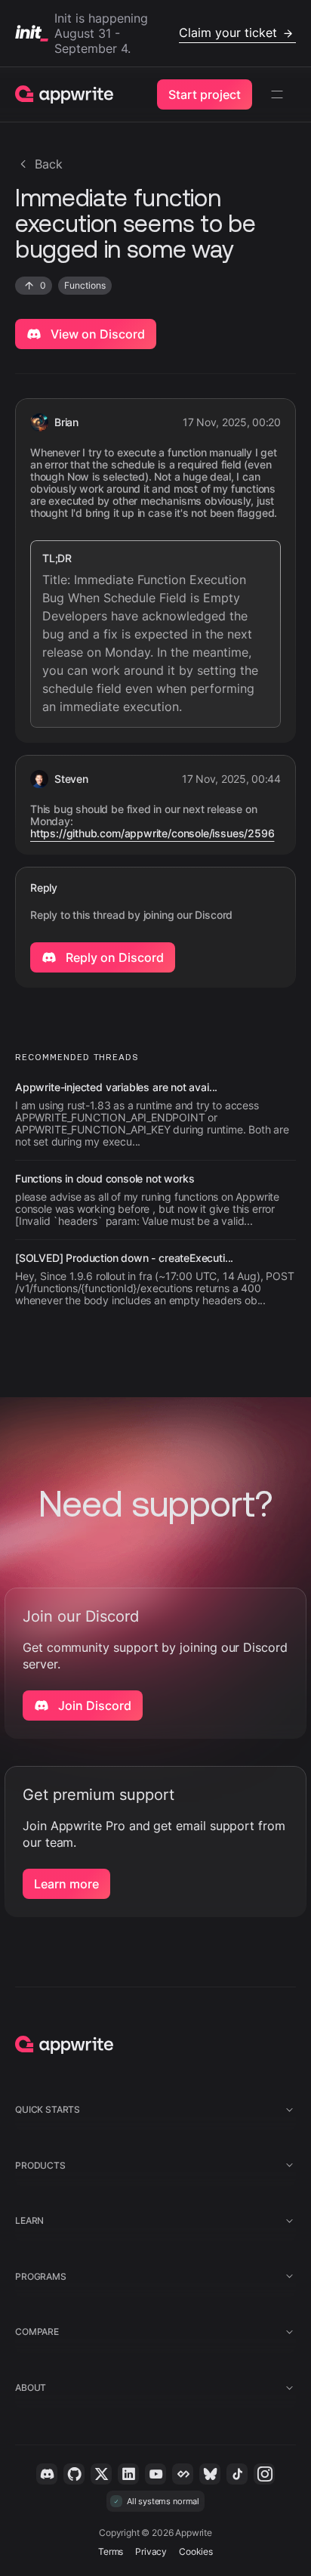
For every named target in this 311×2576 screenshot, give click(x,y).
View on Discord (96, 334)
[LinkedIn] (128, 2474)
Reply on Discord (113, 957)
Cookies (196, 2551)
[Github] (74, 2474)
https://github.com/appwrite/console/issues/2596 (152, 833)
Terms (111, 2551)
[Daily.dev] (183, 2474)
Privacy (151, 2551)
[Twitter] (101, 2474)
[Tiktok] (237, 2474)
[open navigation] (277, 94)
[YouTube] (155, 2474)
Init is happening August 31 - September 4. (166, 33)
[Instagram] (264, 2474)
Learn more (66, 1884)
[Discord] (47, 2474)
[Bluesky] (210, 2474)
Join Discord (93, 1705)
